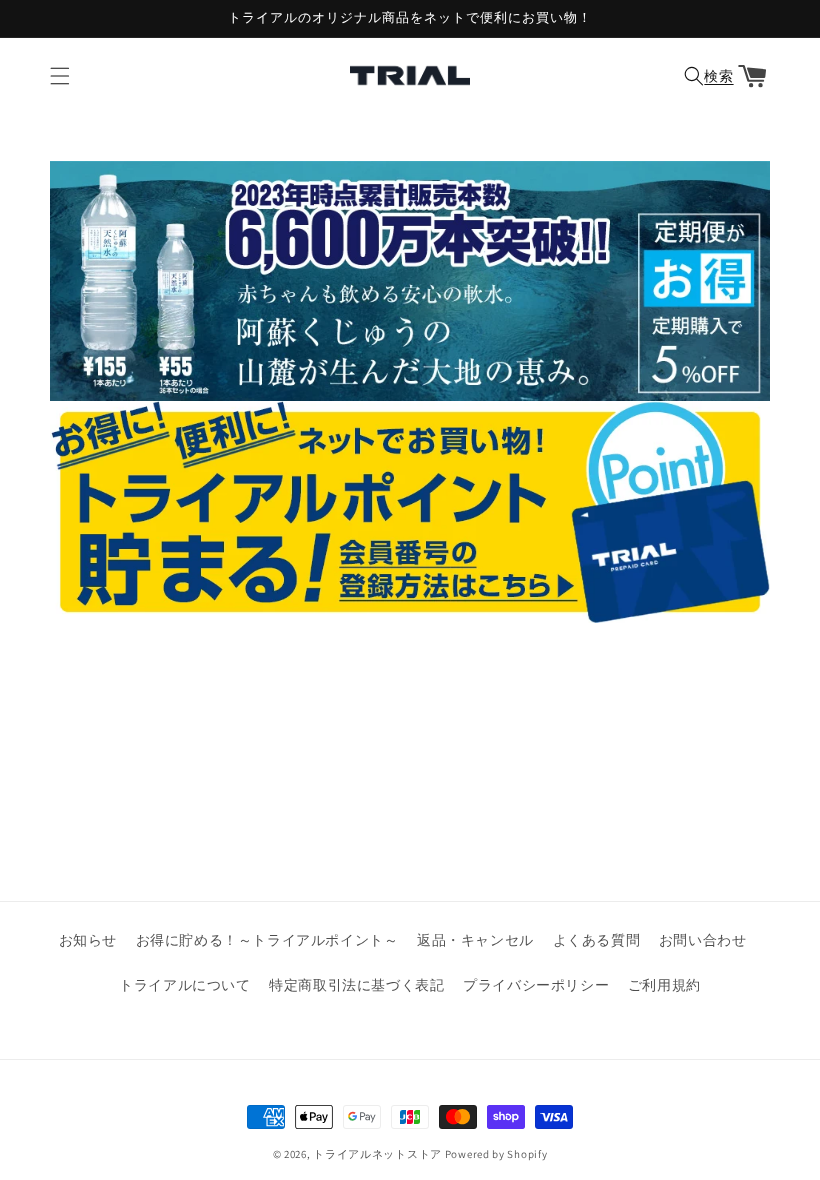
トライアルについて (184, 985)
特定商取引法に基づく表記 (356, 985)
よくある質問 (597, 940)
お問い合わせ (703, 940)
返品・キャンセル (475, 940)
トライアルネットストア (377, 1154)
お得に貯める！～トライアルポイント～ (267, 940)
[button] (60, 76)
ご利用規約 (664, 985)
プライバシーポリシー (536, 985)
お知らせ (88, 940)
